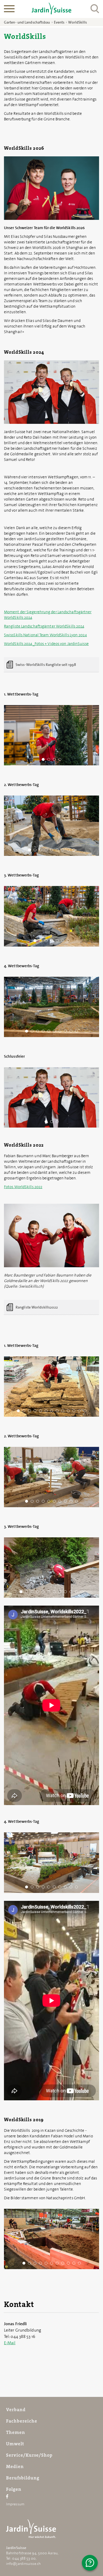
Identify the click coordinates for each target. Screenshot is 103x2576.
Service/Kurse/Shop (29, 2455)
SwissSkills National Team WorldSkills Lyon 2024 (45, 635)
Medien (15, 2466)
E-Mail (10, 2343)
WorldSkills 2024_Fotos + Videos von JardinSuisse (46, 644)
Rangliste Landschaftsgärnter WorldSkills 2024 (44, 626)
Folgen (14, 2489)
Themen (16, 2432)
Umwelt (15, 2444)
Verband (16, 2410)
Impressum (15, 2504)
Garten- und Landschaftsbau (27, 22)
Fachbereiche (22, 2421)
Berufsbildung (23, 2478)
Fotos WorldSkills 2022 (23, 1187)
